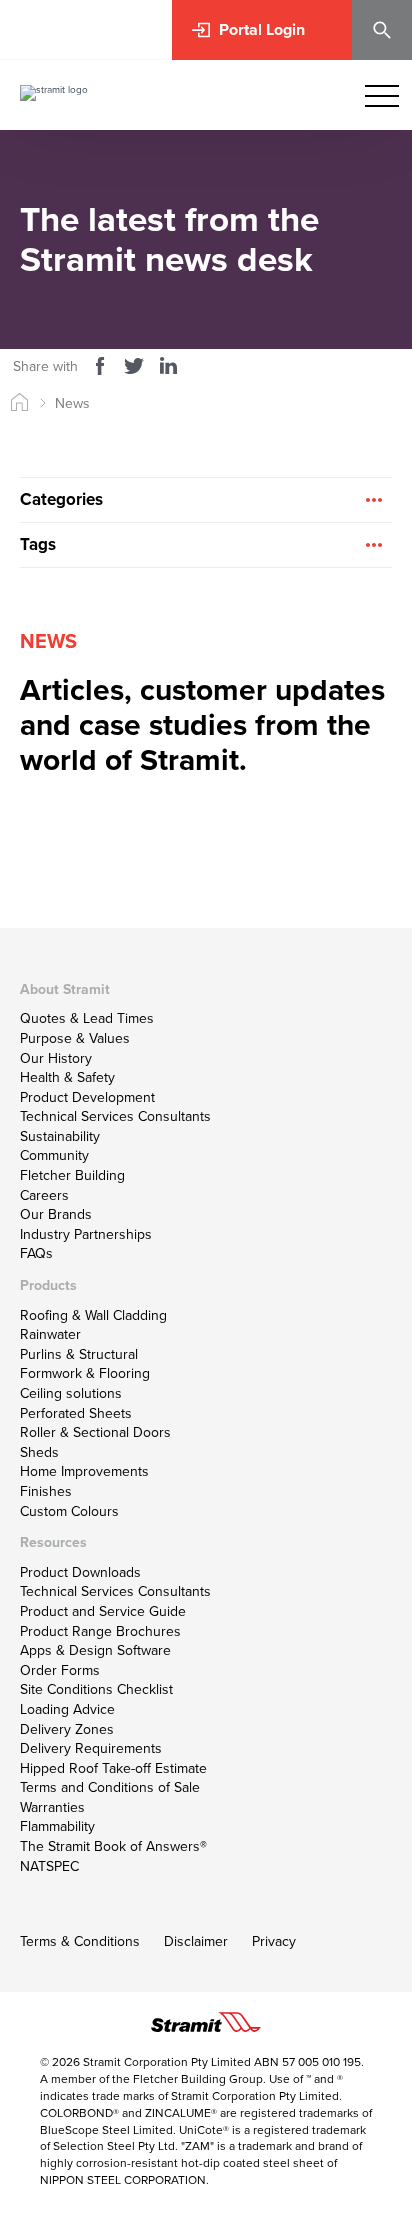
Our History (56, 1058)
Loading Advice (67, 1709)
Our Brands (56, 1214)
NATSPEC (49, 1866)
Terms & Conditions (80, 1941)
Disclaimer (196, 1941)
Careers (44, 1195)
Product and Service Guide (103, 1611)
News (72, 403)
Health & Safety (67, 1077)
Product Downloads (80, 1572)
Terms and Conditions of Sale (110, 1787)
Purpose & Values (75, 1038)
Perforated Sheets (76, 1413)
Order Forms (60, 1670)
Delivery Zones (67, 1729)
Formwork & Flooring (85, 1373)
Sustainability (60, 1136)
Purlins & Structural (79, 1354)
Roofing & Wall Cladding (93, 1315)
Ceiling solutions (71, 1393)
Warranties (52, 1807)
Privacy (274, 1941)
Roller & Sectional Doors (95, 1432)
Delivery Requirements (91, 1748)
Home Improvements (84, 1471)
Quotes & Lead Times (87, 1018)
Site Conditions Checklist (96, 1689)
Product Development (87, 1097)
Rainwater (50, 1334)
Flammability (57, 1826)
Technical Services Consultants (115, 1116)
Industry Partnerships (86, 1234)
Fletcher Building (72, 1175)
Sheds (39, 1452)
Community (54, 1155)
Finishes (46, 1491)
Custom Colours (69, 1511)
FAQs (36, 1253)
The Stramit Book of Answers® (113, 1846)
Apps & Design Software (95, 1650)
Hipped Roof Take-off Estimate (113, 1768)
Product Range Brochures (100, 1631)
